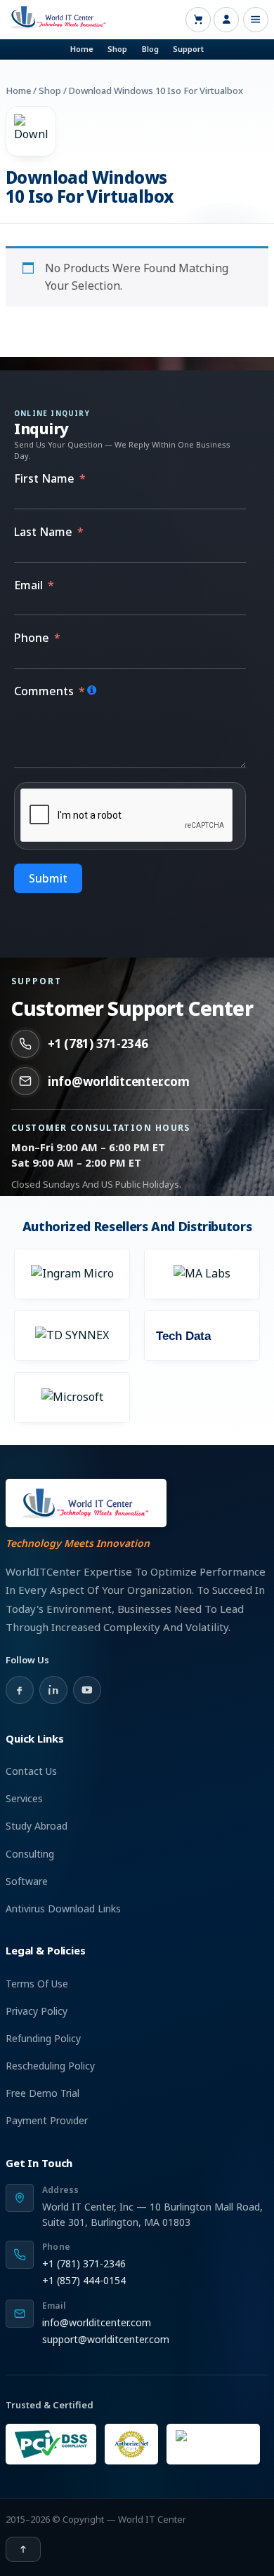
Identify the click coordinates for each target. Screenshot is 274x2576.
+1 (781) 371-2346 (98, 1044)
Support (188, 49)
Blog (150, 49)
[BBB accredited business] (213, 2444)
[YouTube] (87, 1690)
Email (28, 585)
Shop (117, 49)
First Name (44, 478)
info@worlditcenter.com (118, 1081)
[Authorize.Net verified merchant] (131, 2444)
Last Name (43, 532)
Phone (32, 638)
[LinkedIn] (53, 1690)
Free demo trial (43, 2093)
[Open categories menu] (256, 20)
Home (82, 49)
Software (27, 1881)
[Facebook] (20, 1690)
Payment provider (47, 2120)
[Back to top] (23, 2549)
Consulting (30, 1854)
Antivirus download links (63, 1908)
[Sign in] (226, 20)
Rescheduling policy (50, 2066)
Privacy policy (37, 2011)
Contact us (31, 1771)
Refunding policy (43, 2038)
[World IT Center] (86, 1503)
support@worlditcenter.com (106, 2339)
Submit (48, 878)
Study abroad (37, 1826)
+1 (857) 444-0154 (84, 2280)
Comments (44, 691)
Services (24, 1798)
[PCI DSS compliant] (51, 2444)
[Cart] (198, 20)
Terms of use (37, 1984)
